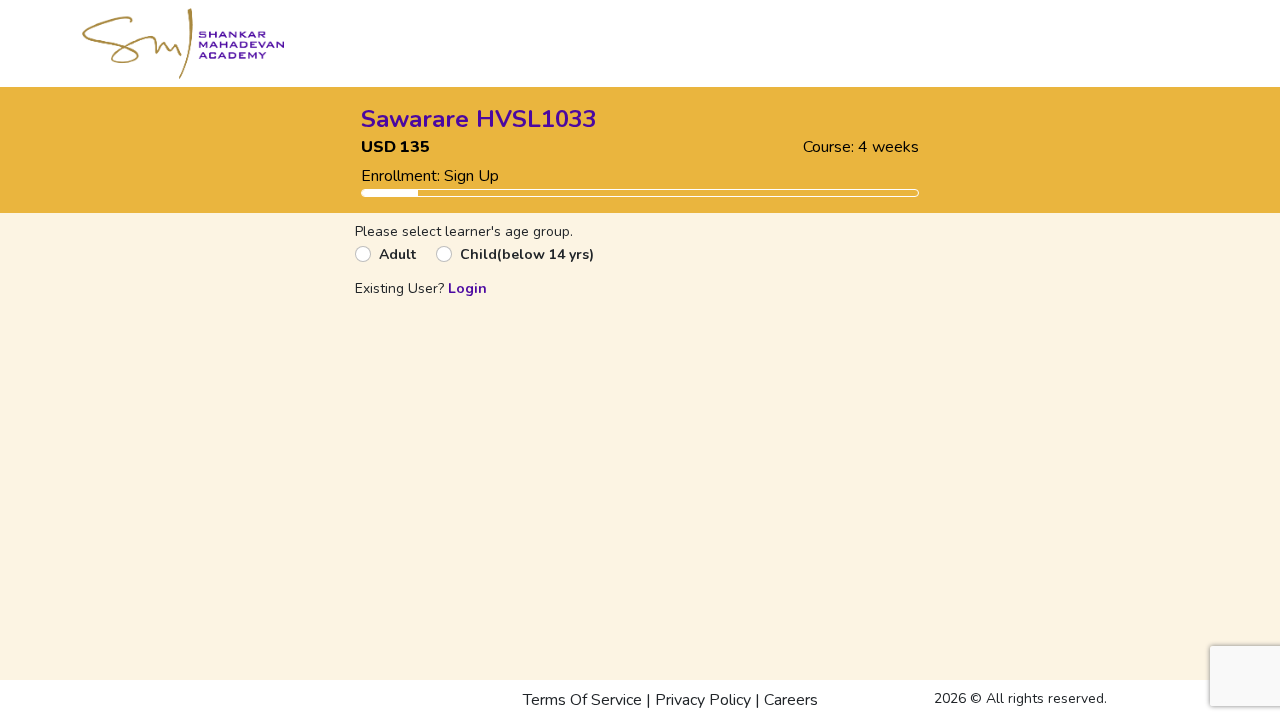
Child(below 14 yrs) (527, 254)
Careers (791, 700)
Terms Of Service (582, 700)
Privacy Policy (703, 700)
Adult (397, 254)
